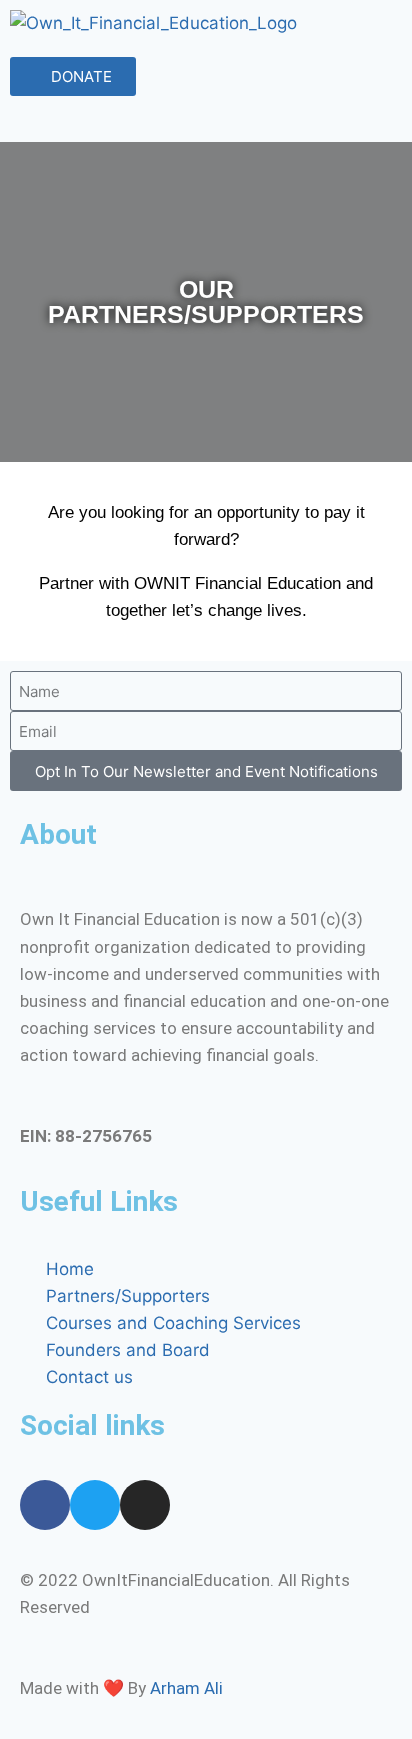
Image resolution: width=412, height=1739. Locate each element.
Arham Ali (186, 1688)
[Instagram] (145, 1505)
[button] (206, 123)
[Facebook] (45, 1505)
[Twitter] (95, 1505)
